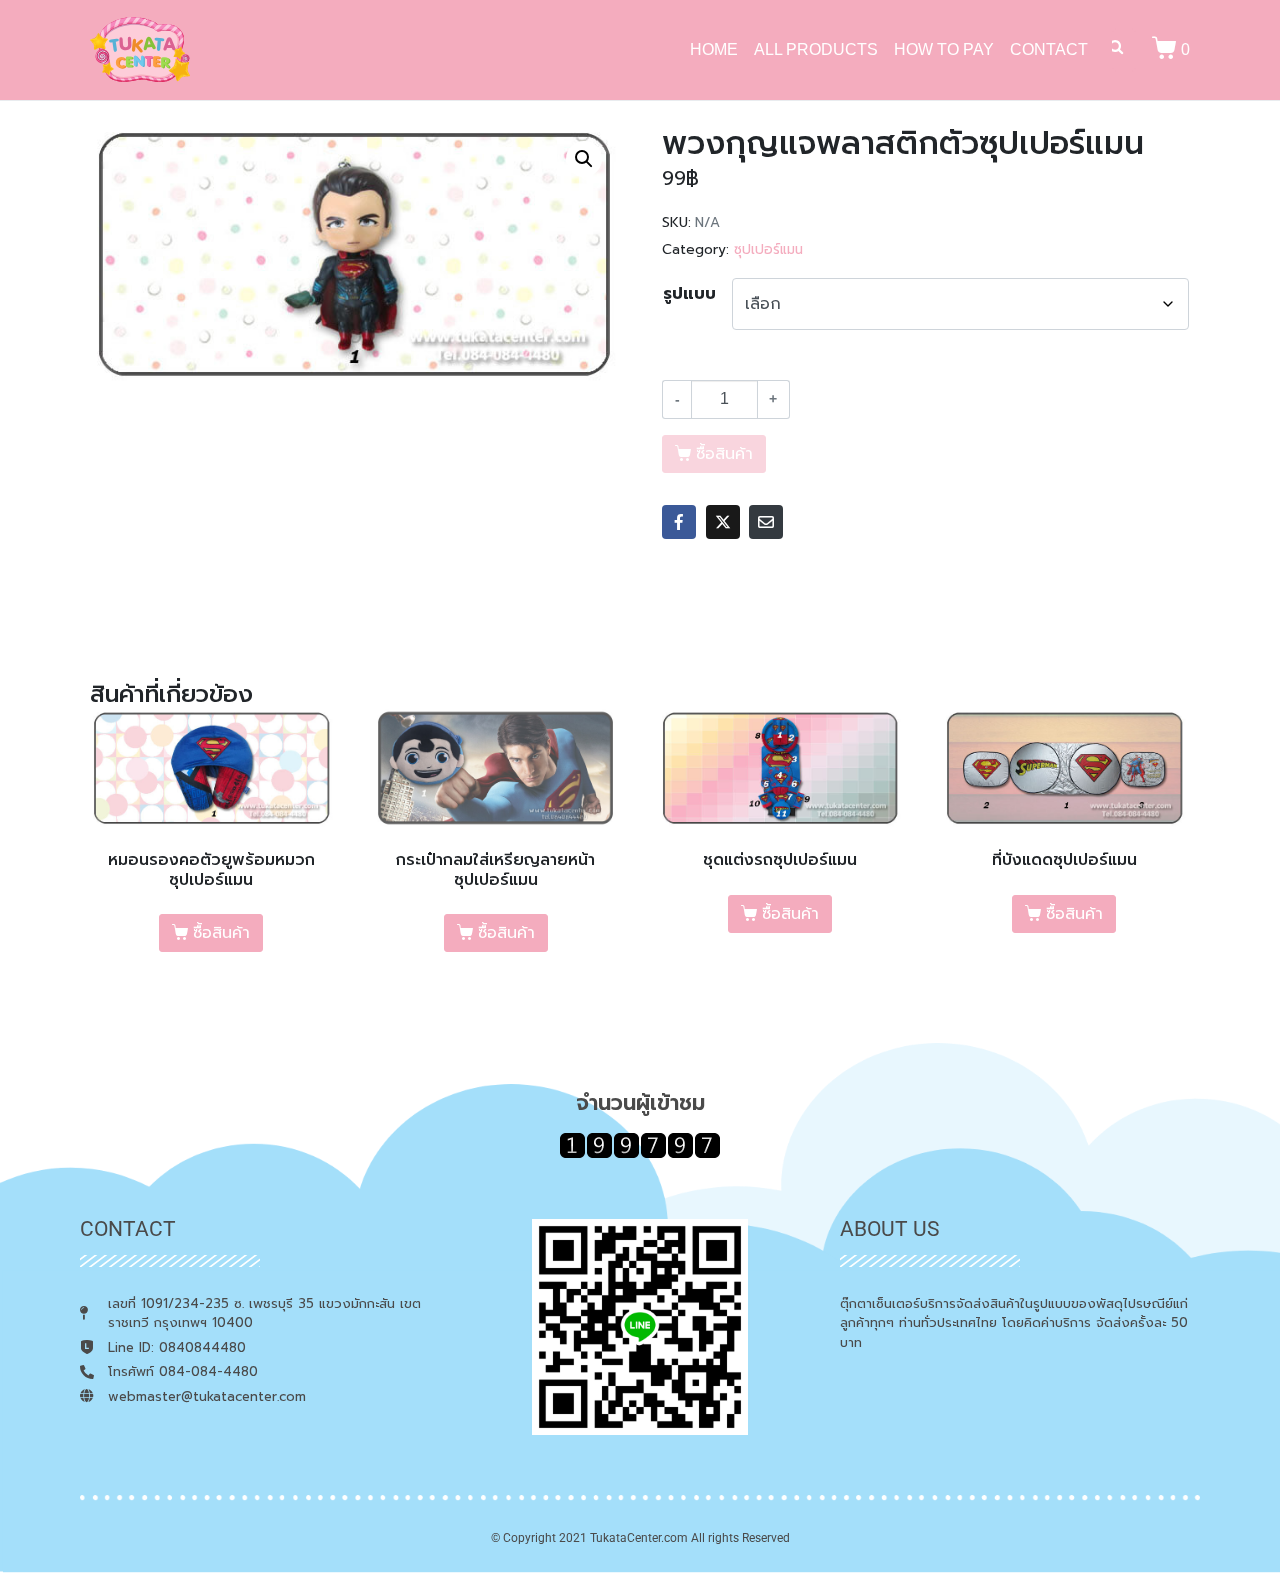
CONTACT (1049, 49)
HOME (714, 49)
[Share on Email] (766, 522)
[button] (584, 159)
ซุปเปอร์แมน (768, 249)
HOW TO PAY (944, 49)
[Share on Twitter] (723, 522)
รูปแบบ (689, 294)
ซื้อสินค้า (221, 933)
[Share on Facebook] (679, 522)
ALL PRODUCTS (816, 49)
